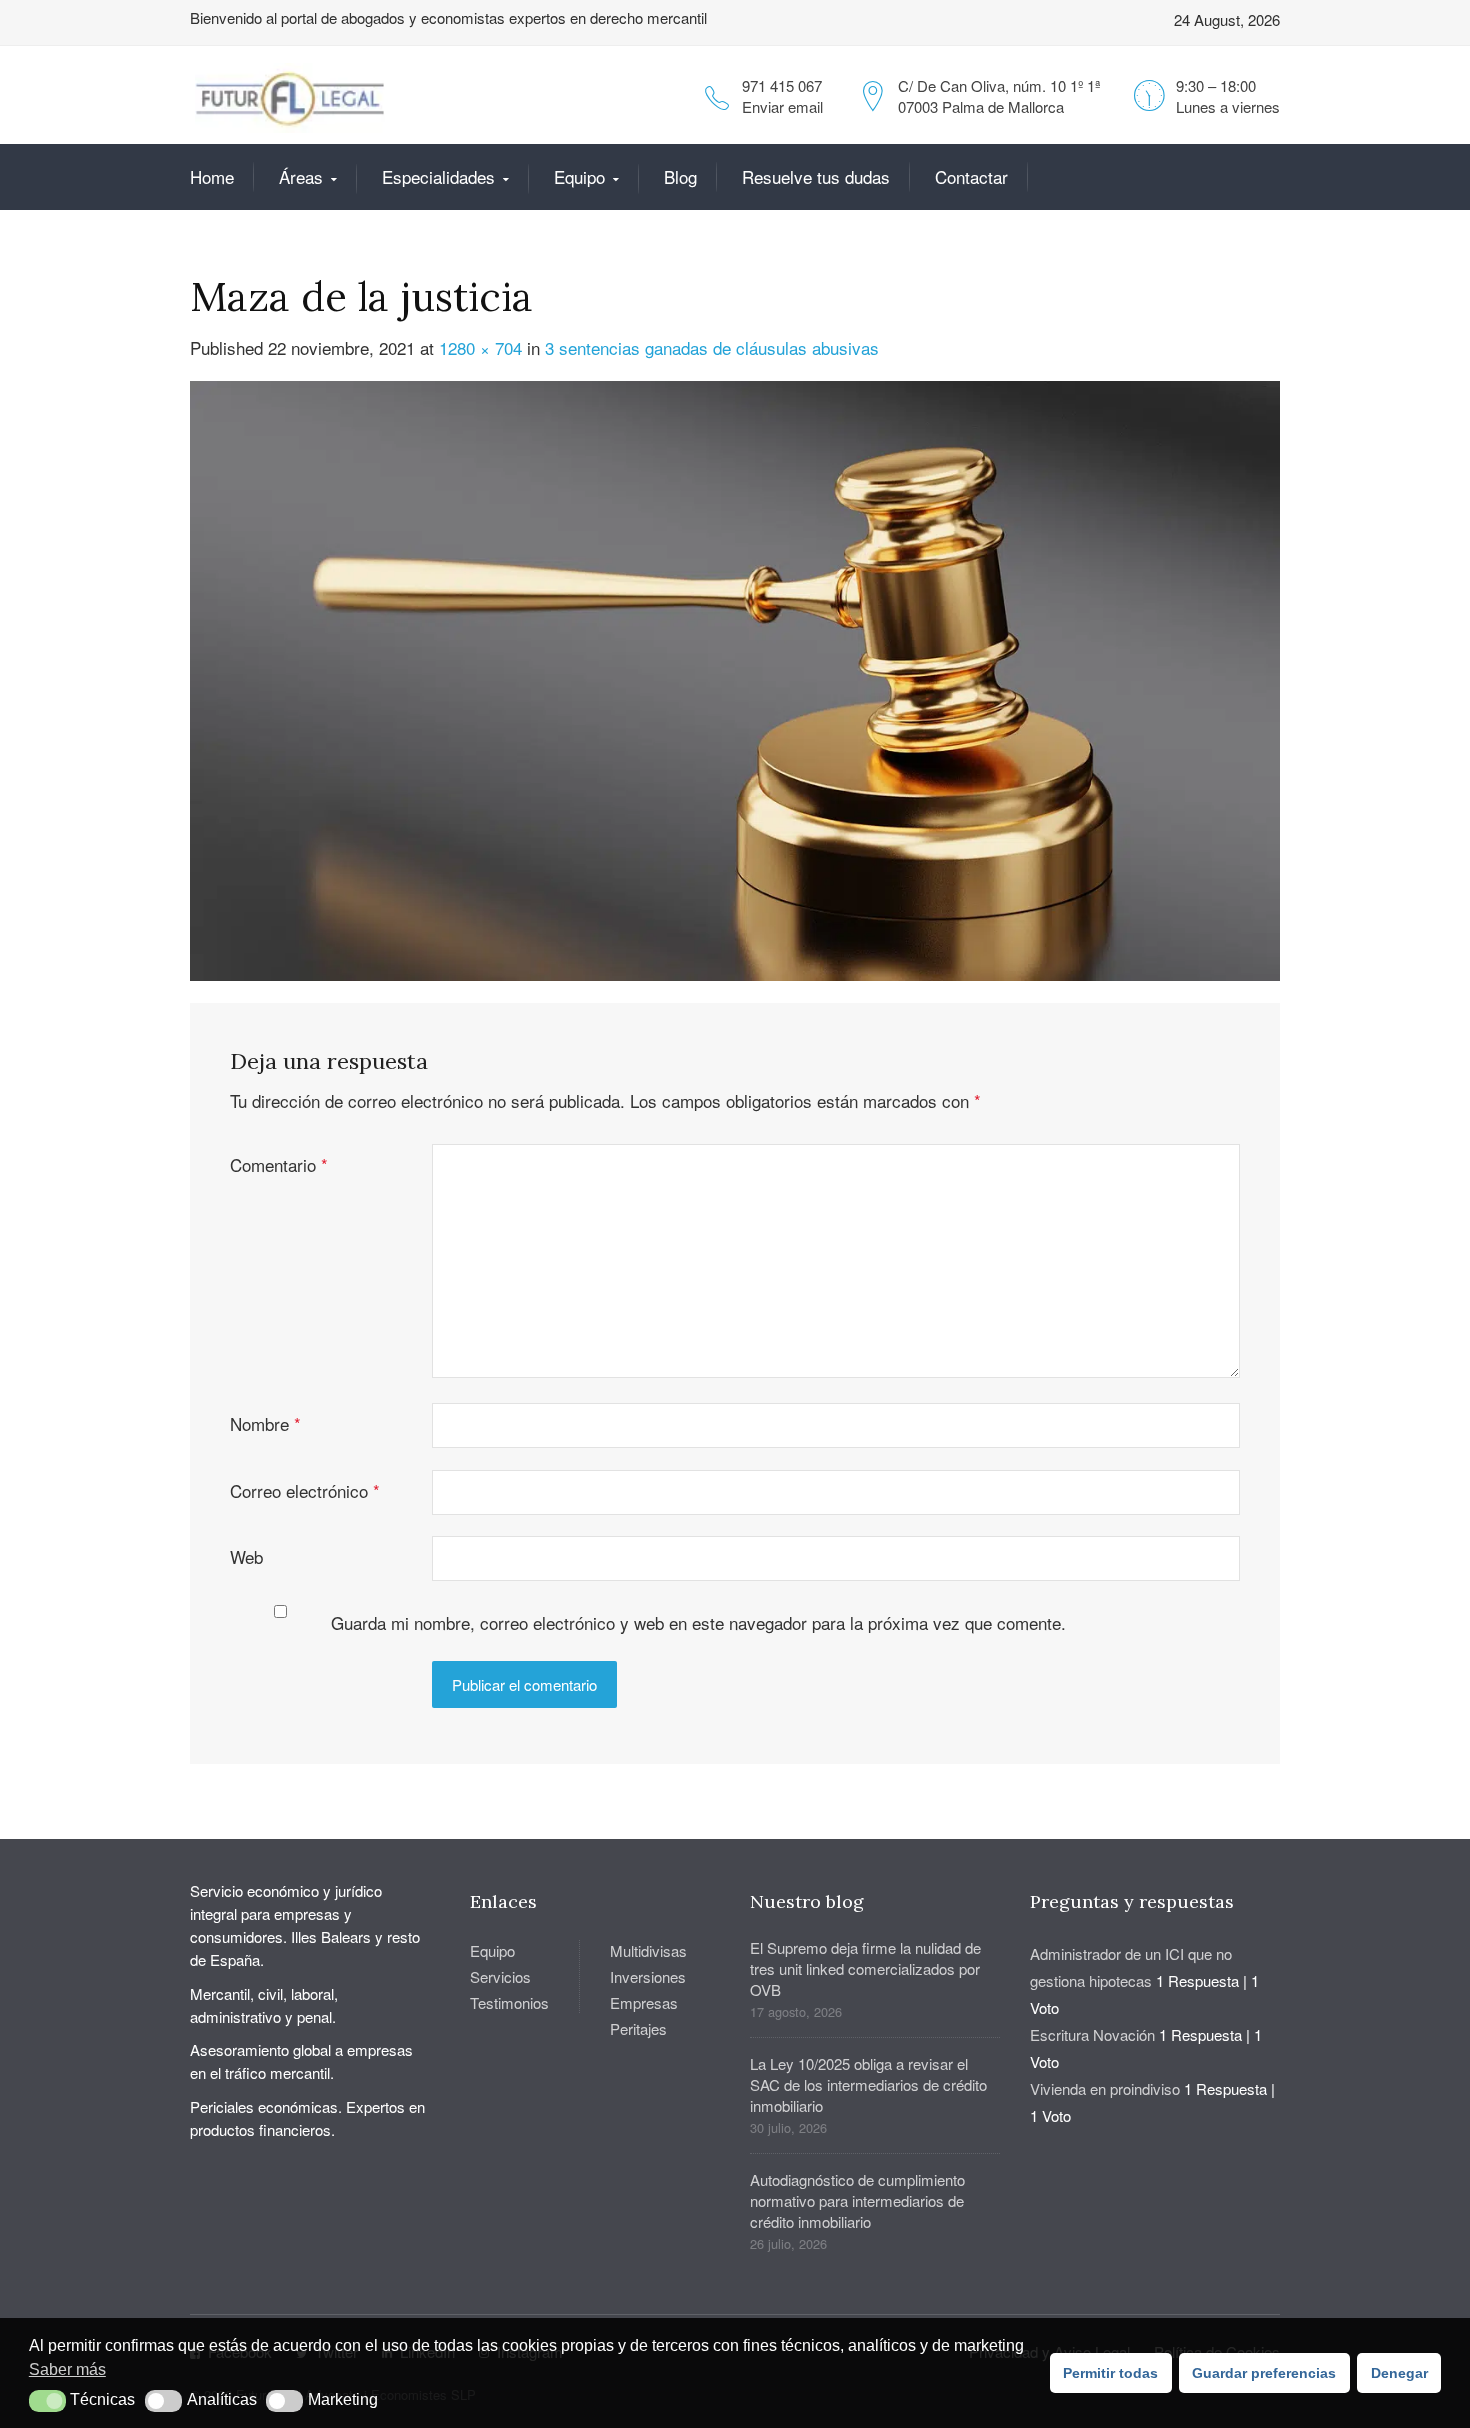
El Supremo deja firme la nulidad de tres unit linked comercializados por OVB (865, 1968)
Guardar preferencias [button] (1264, 2373)
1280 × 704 (480, 347)
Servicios (500, 1976)
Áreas (301, 176)
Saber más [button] (67, 2369)
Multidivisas (648, 1950)
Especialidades (438, 176)
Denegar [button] (1399, 2373)
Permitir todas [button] (1110, 2373)
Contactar (971, 176)
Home (212, 176)
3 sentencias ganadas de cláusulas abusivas (712, 347)
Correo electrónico (305, 1490)
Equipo (579, 176)
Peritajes (638, 2028)
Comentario (279, 1164)
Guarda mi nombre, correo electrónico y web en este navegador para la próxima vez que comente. (698, 1622)
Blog (680, 176)
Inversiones (648, 1976)
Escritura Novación (1092, 2034)
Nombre (265, 1423)
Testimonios (509, 2002)
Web (246, 1556)
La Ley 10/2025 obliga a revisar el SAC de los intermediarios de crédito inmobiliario (868, 2084)
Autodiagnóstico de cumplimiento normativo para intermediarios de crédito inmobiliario (857, 2200)
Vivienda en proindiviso (1105, 2088)
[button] (47, 2401)
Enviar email (782, 106)
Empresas (644, 2002)
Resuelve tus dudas (816, 176)
